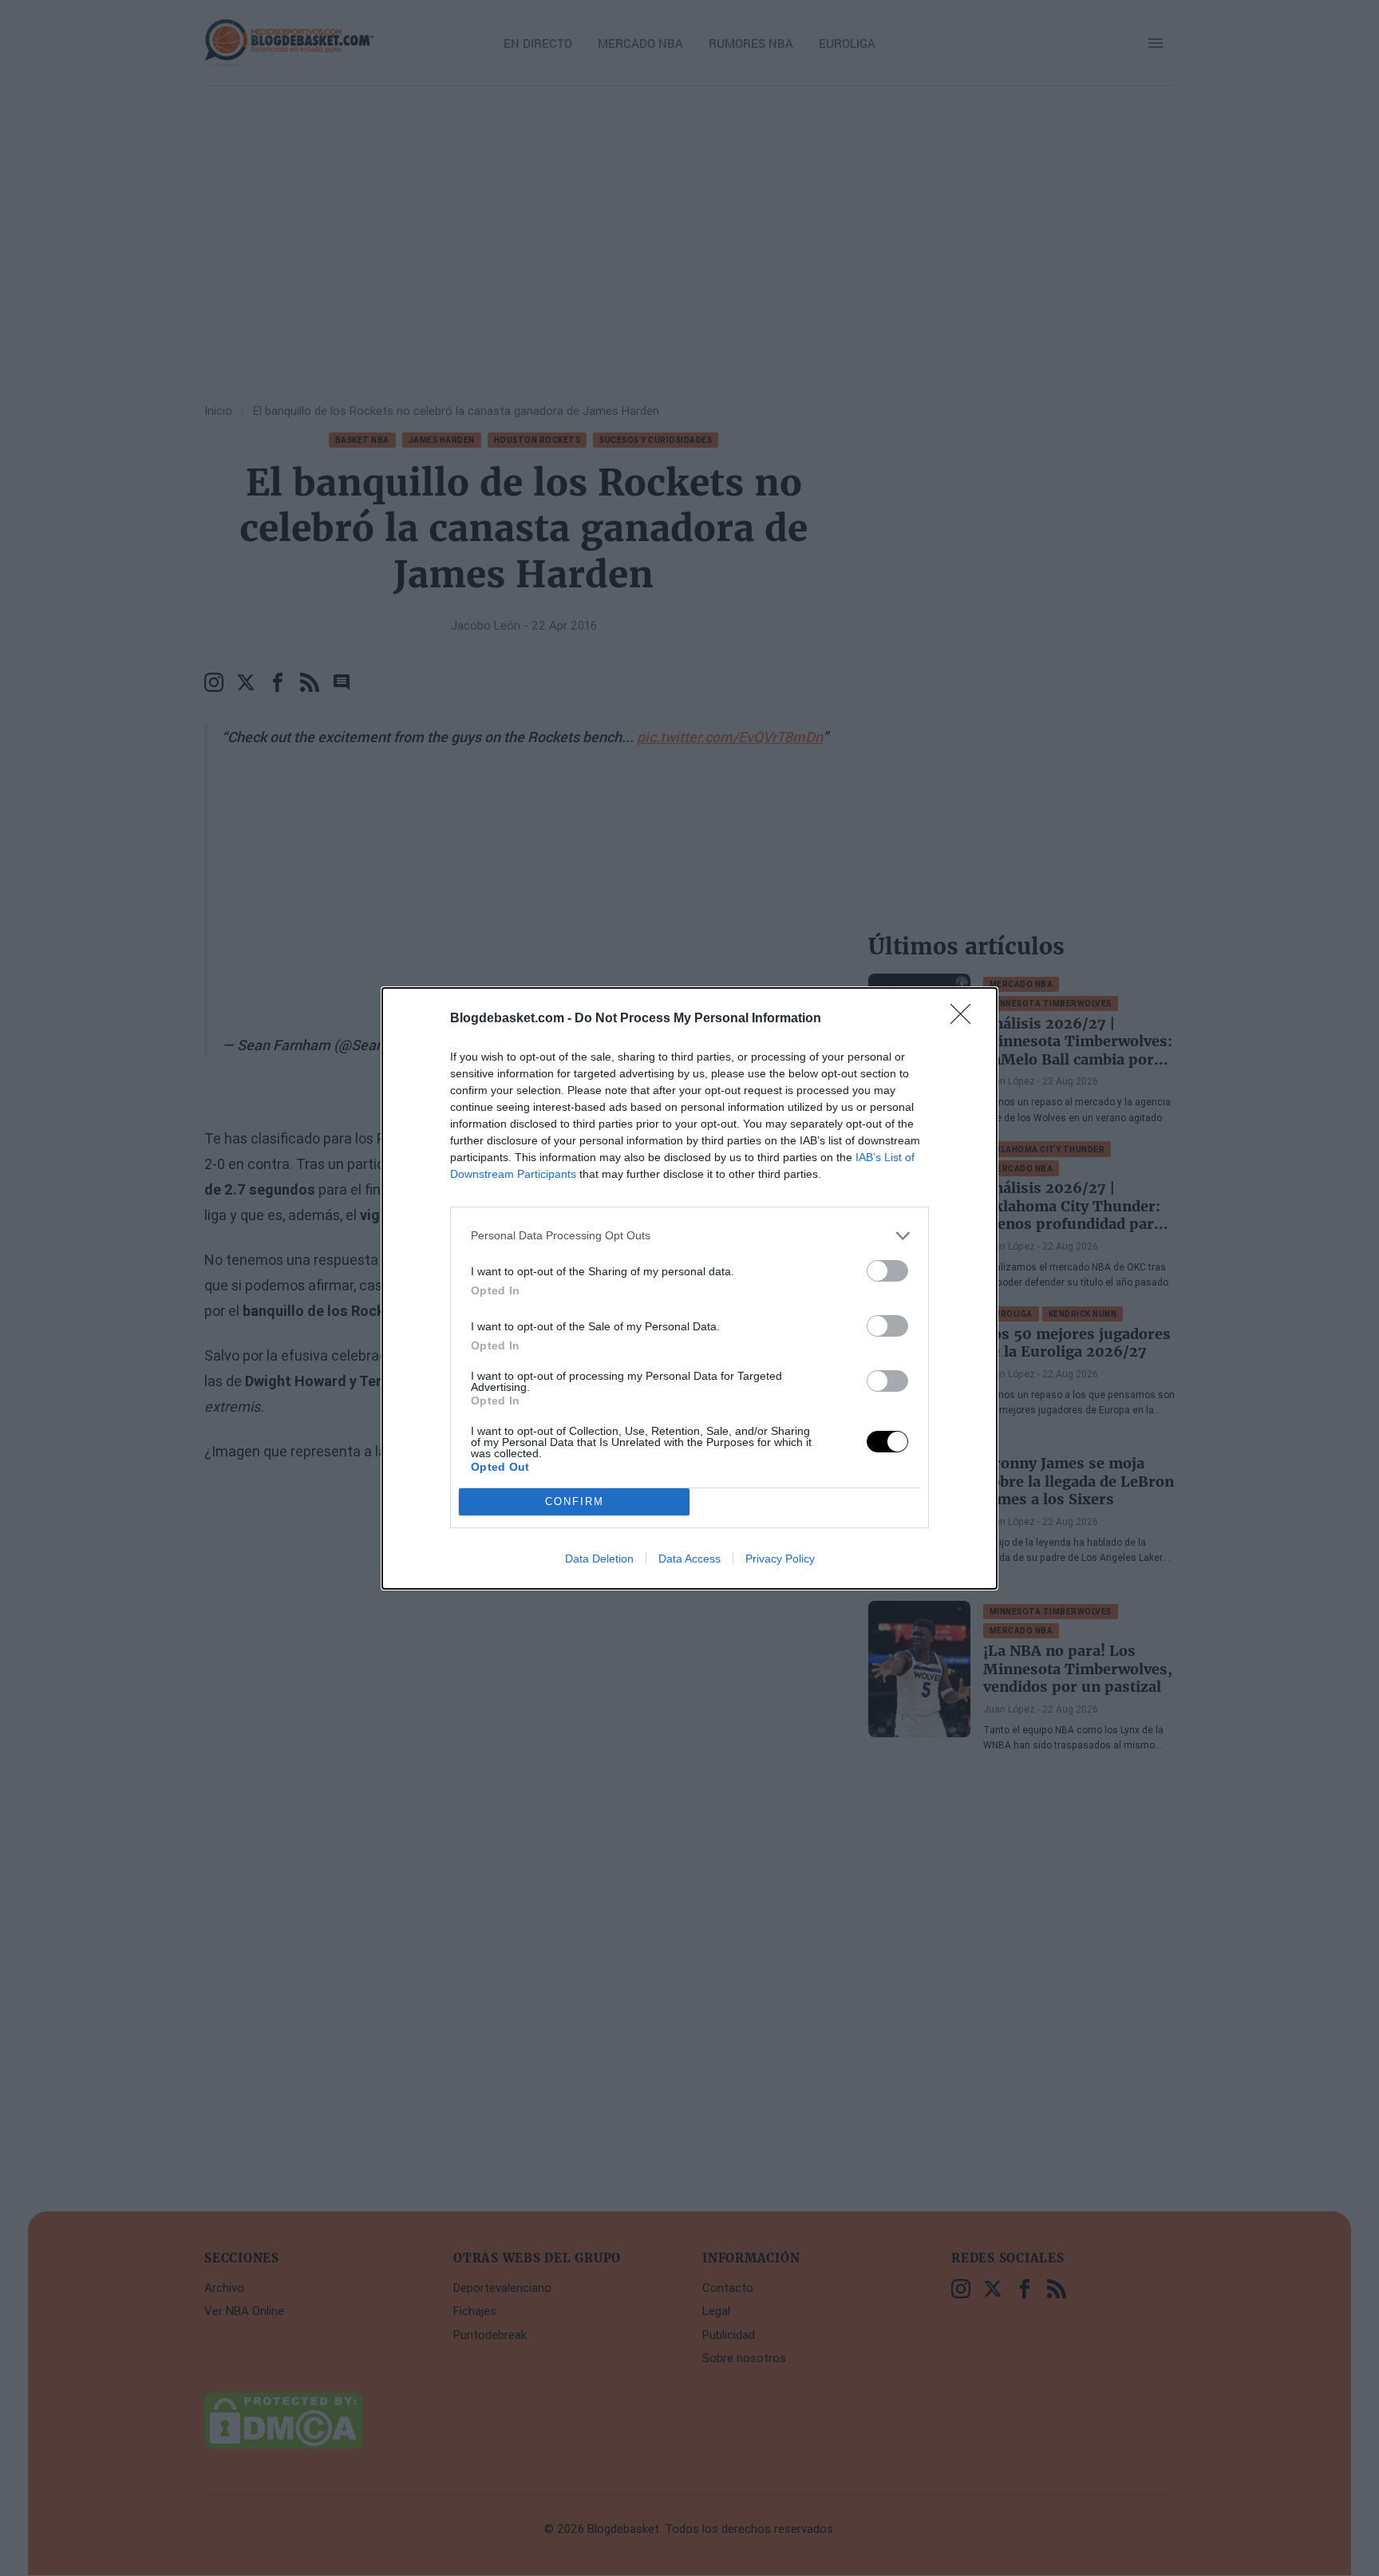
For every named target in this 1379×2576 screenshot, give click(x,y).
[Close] (966, 1019)
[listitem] (689, 1236)
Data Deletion (599, 1559)
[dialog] (689, 1288)
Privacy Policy (780, 1559)
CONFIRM (575, 1501)
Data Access (689, 1559)
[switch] (887, 1271)
